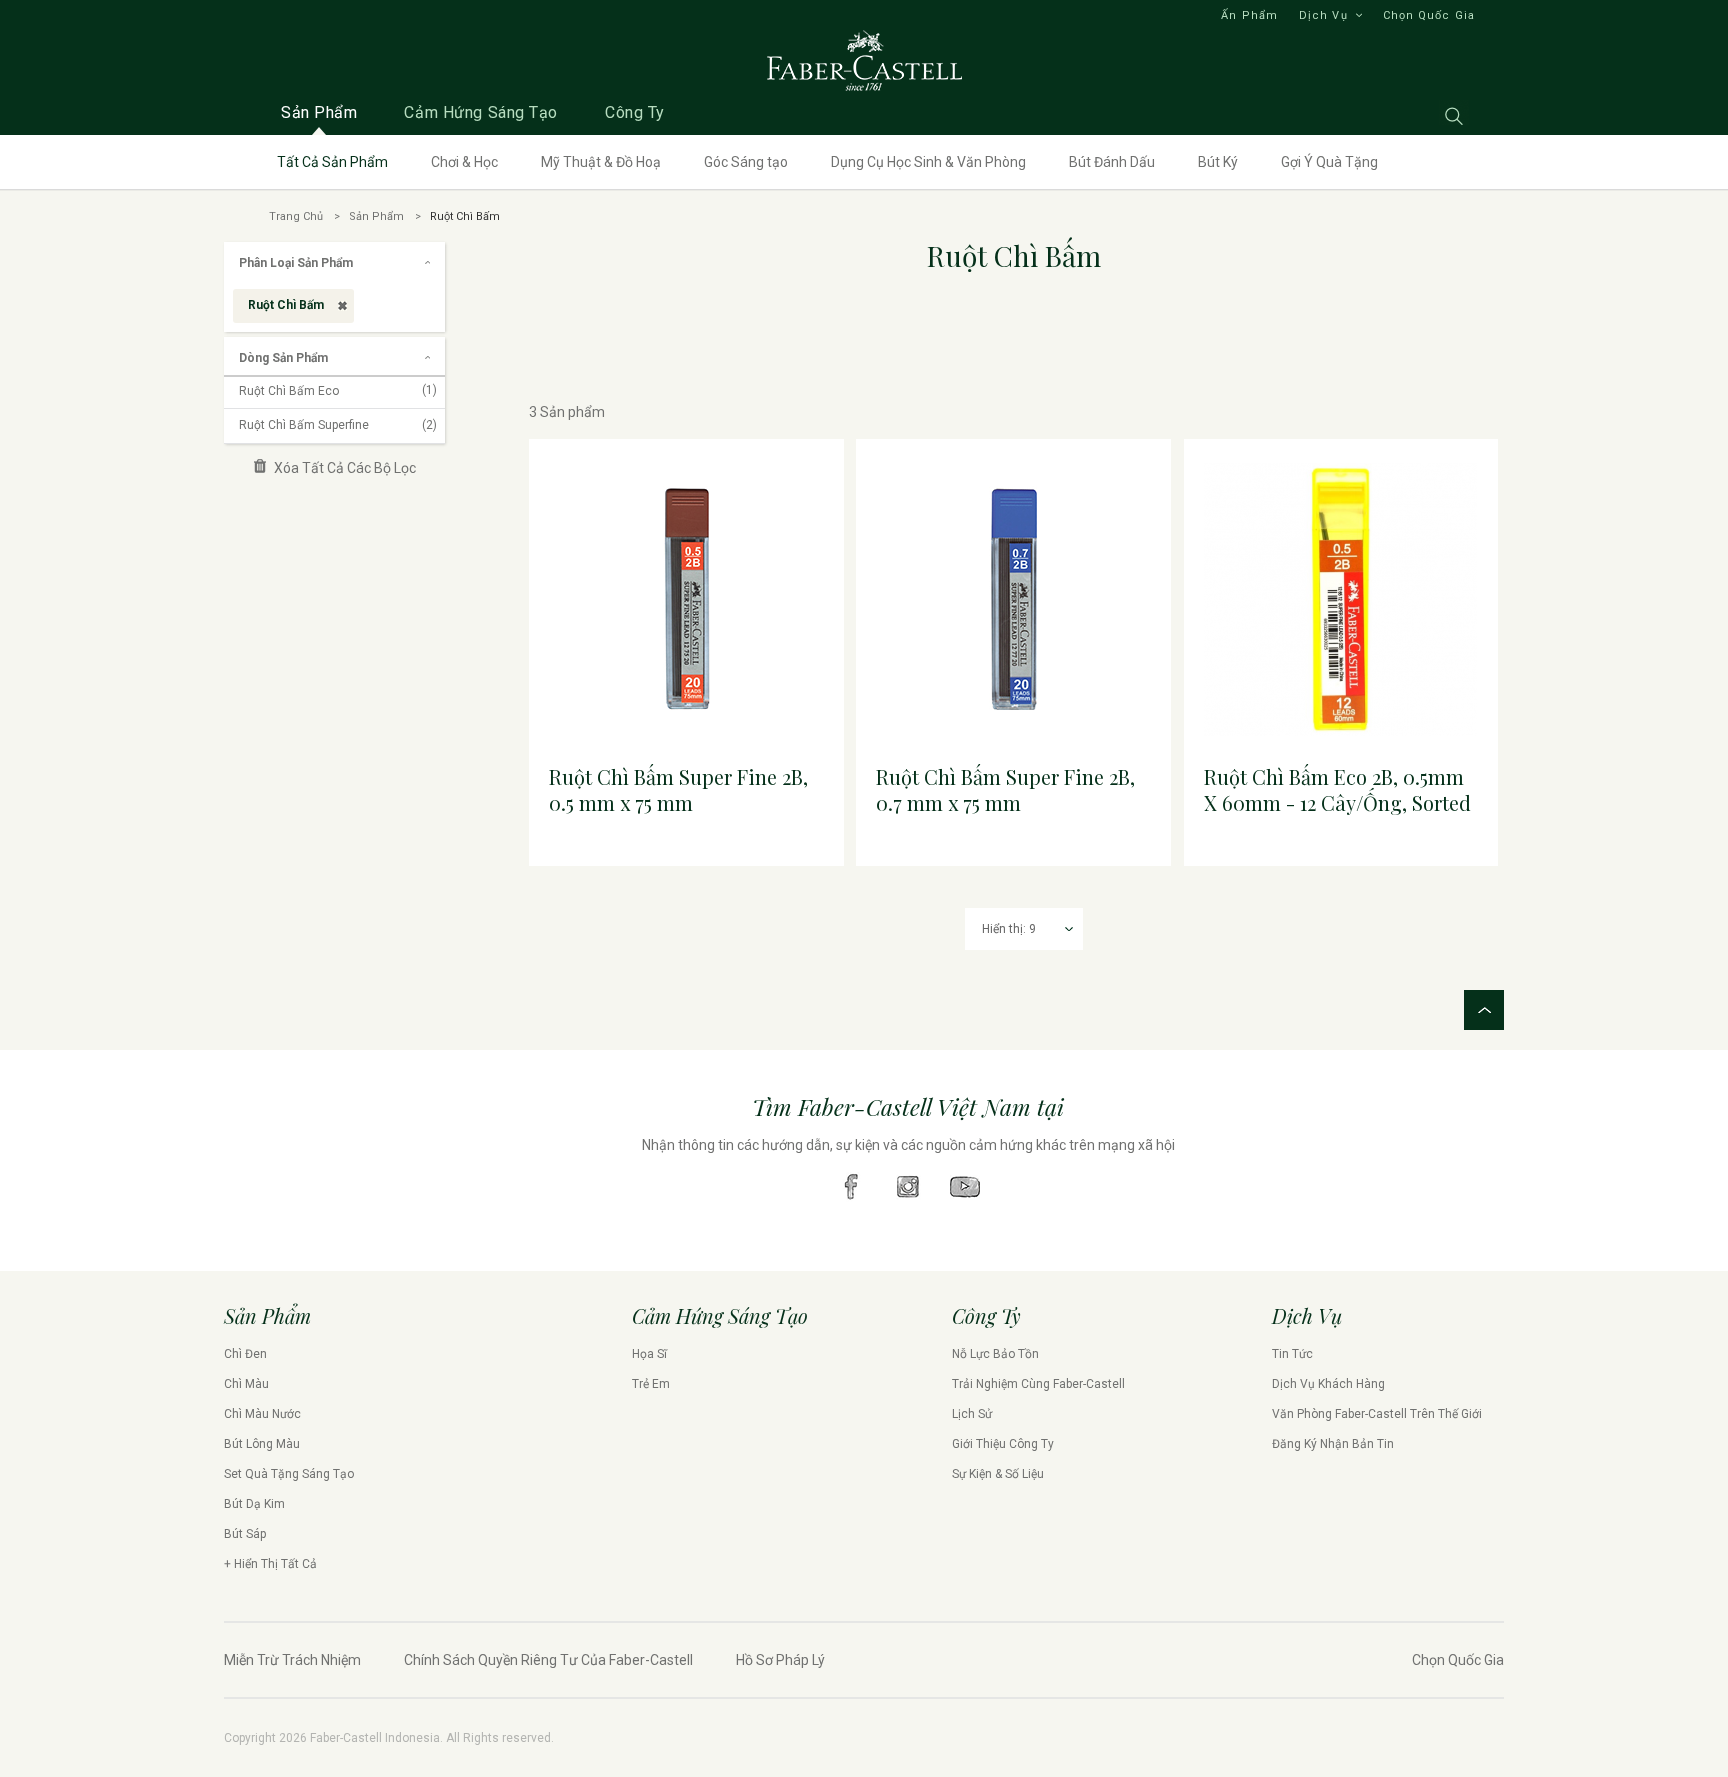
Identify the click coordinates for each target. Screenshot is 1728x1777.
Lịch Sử (972, 1414)
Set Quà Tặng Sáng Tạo (289, 1474)
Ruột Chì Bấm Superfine (338, 425)
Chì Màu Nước (262, 1414)
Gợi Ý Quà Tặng (1329, 162)
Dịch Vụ (1323, 15)
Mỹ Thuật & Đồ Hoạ (601, 162)
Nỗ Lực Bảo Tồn (995, 1354)
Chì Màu (246, 1384)
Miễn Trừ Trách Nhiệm (292, 1660)
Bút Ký (1218, 162)
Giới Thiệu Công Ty (1003, 1444)
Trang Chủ (296, 216)
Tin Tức (1292, 1354)
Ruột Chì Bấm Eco (338, 391)
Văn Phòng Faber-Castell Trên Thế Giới (1377, 1414)
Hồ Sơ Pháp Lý (780, 1660)
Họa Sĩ (649, 1354)
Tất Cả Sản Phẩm (332, 162)
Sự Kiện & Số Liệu (998, 1474)
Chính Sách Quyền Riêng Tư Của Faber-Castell (548, 1660)
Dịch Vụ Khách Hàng (1328, 1384)
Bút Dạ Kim (254, 1504)
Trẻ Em (651, 1384)
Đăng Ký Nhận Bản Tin (1333, 1444)
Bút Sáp (245, 1534)
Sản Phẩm (376, 216)
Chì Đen (245, 1354)
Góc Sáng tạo (746, 162)
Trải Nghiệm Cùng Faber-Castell (1038, 1384)
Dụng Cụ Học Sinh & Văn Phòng (928, 162)
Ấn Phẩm (1249, 15)
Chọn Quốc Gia (1429, 15)
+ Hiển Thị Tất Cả (270, 1564)
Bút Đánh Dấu (1112, 162)
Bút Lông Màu (262, 1444)
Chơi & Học (464, 162)
